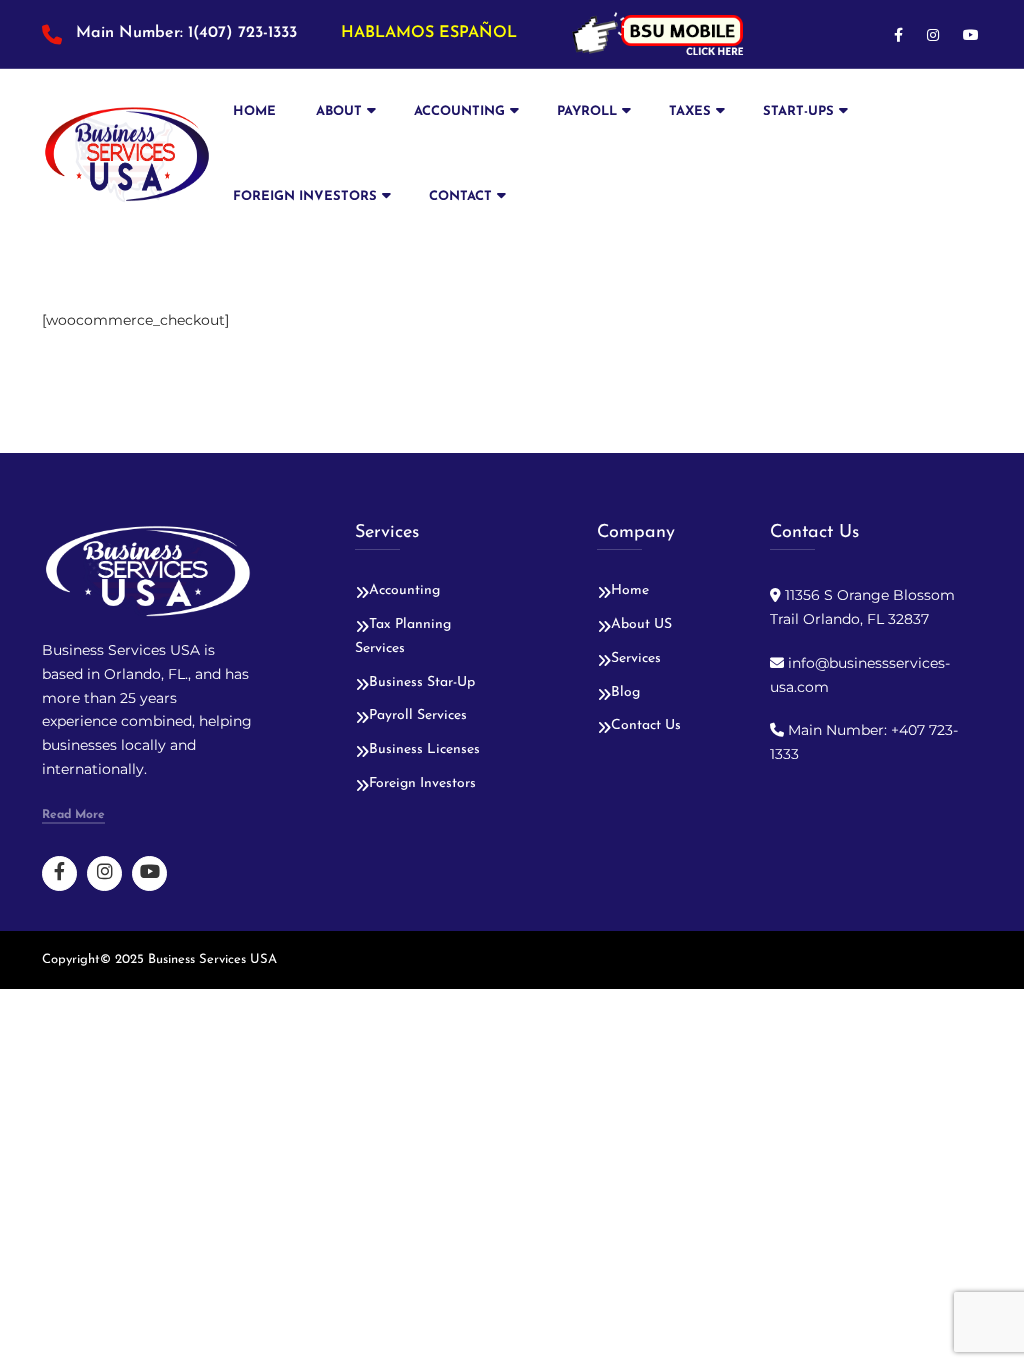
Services (636, 658)
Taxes (690, 111)
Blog (625, 692)
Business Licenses (424, 749)
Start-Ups (798, 111)
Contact (460, 196)
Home (254, 111)
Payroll (587, 111)
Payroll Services (418, 715)
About (339, 111)
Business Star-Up (422, 682)
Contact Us (646, 725)
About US (641, 624)
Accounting (459, 111)
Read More (73, 815)
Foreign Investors (305, 196)
